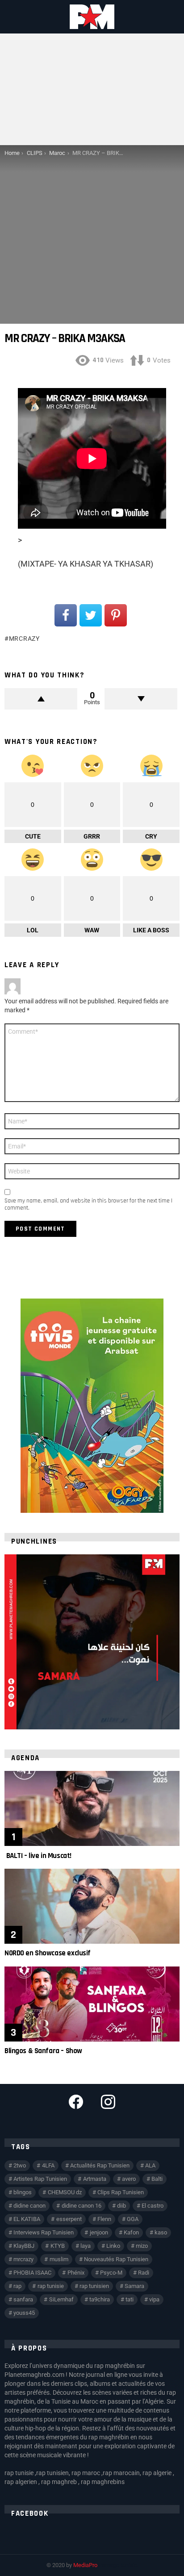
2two (20, 2165)
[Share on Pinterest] (116, 615)
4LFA (48, 2165)
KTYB (58, 2246)
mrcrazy (24, 639)
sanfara (23, 2299)
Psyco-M (111, 2273)
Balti (157, 2179)
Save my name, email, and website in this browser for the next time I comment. (88, 1204)
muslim (59, 2259)
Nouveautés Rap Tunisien (116, 2259)
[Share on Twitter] (91, 615)
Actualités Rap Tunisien (100, 2165)
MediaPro (85, 2565)
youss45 (24, 2313)
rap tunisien (94, 2286)
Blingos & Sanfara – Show (43, 2051)
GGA (133, 2219)
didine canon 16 (82, 2206)
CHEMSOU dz (65, 2192)
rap (17, 2286)
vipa (154, 2299)
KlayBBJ (24, 2246)
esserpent (69, 2219)
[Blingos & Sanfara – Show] (92, 2004)
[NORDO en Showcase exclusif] (92, 1906)
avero (129, 2179)
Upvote (41, 699)
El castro (153, 2206)
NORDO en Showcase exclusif (48, 1953)
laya (86, 2246)
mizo (142, 2246)
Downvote (141, 699)
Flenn (104, 2219)
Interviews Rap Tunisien (44, 2232)
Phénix (76, 2273)
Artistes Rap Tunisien (40, 2179)
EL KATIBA (27, 2219)
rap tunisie (51, 2286)
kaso (161, 2232)
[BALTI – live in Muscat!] (92, 1808)
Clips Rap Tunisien (121, 2192)
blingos (23, 2192)
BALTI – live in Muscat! (38, 1856)
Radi (144, 2273)
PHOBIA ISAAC (32, 2273)
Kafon (131, 2232)
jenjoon (99, 2232)
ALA (150, 2165)
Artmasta (95, 2179)
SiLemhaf (61, 2299)
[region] (92, 1642)
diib (121, 2206)
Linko (113, 2246)
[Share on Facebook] (66, 615)
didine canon (29, 2206)
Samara (134, 2286)
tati (130, 2299)
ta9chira (100, 2299)
